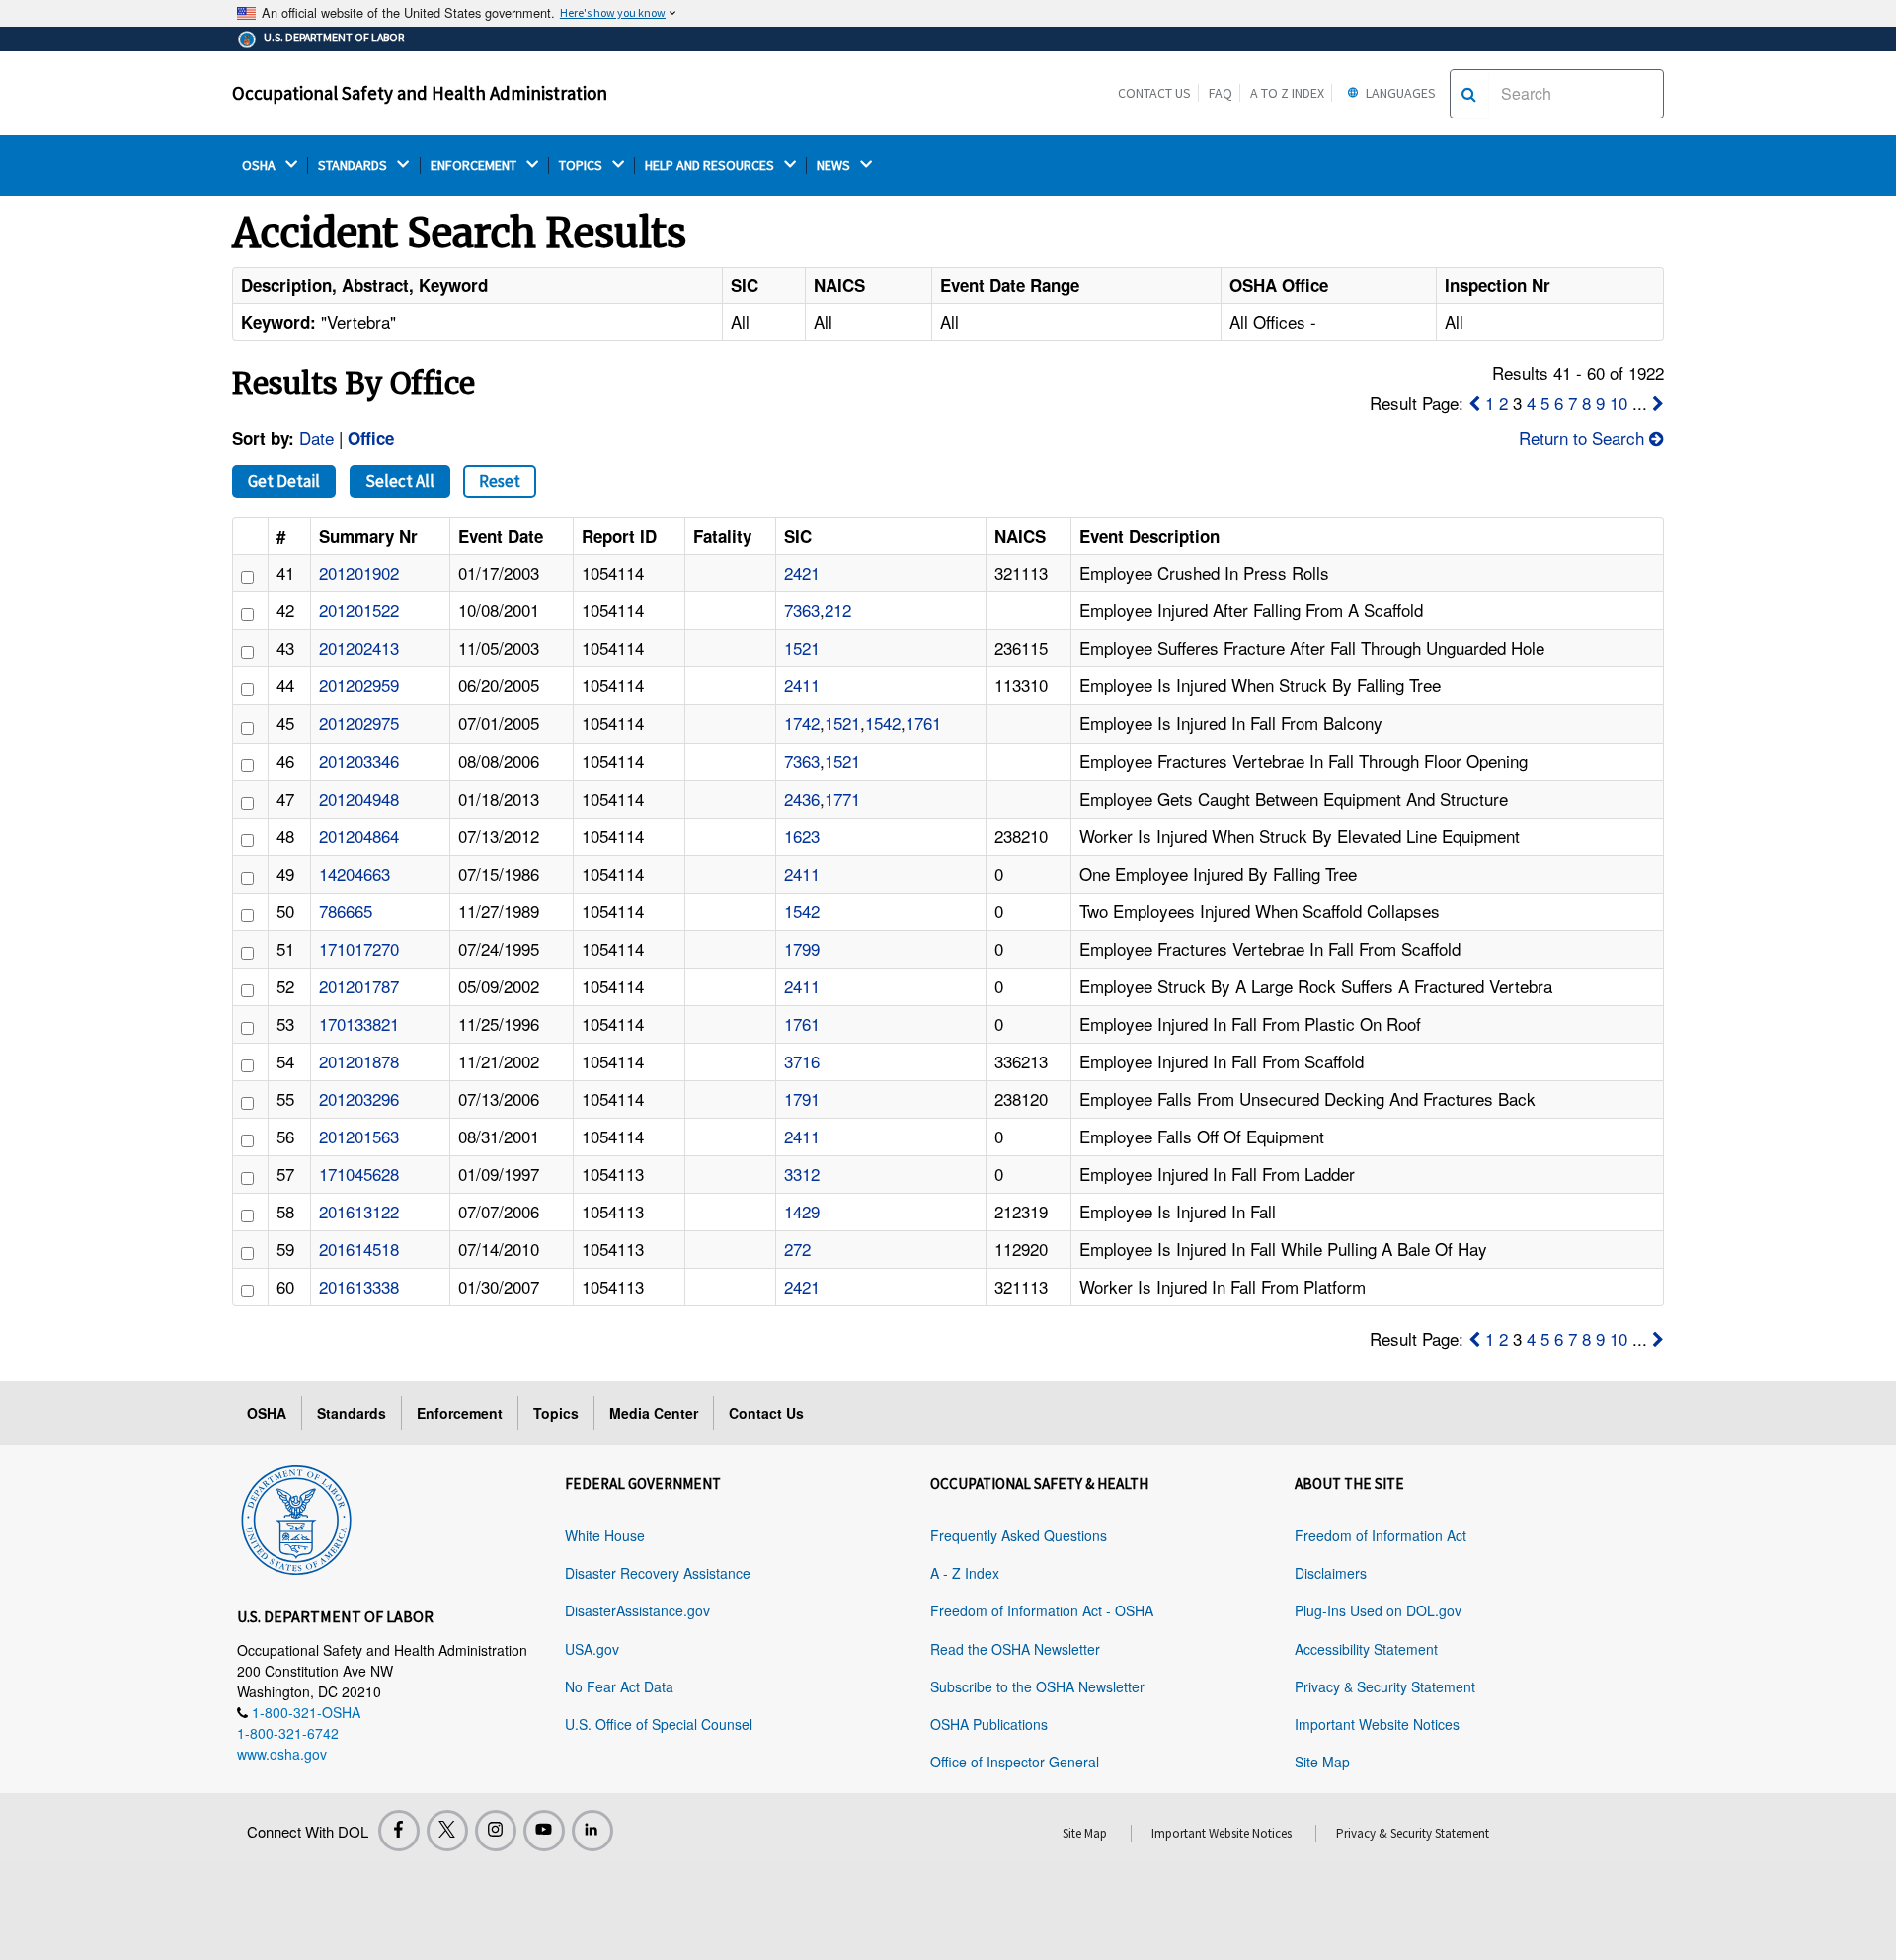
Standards (352, 1413)
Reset (500, 481)
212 (838, 610)
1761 (923, 722)
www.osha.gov (282, 1754)
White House (605, 1535)
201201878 (359, 1061)
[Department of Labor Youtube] (544, 1831)
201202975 (359, 722)
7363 (802, 610)
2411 (802, 685)
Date (316, 438)
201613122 (359, 1211)
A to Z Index (1287, 93)
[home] (296, 1517)
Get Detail (284, 481)
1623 (802, 836)
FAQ (1221, 93)
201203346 (359, 761)
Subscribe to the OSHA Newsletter (1037, 1686)
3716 (802, 1061)
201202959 (359, 685)
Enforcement (460, 1413)
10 (1619, 402)
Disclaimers (1331, 1573)
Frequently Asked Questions (1019, 1535)
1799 (802, 948)
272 (797, 1249)
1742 (802, 722)
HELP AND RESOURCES (711, 165)
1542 (883, 722)
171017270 (359, 948)
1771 (842, 798)
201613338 (359, 1286)
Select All (400, 481)
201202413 (359, 647)
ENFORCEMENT (475, 165)
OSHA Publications (989, 1724)
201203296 (359, 1098)
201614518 (359, 1249)
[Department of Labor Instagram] (496, 1831)
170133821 (359, 1023)
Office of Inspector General (1015, 1762)
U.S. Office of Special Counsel (659, 1724)
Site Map (1322, 1762)
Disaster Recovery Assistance (658, 1573)
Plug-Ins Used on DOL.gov (1378, 1610)
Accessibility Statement (1366, 1649)
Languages (1399, 93)
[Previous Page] (1474, 402)
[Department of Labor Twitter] (447, 1831)
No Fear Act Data (619, 1686)
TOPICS (582, 165)
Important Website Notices (1377, 1724)
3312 (802, 1174)
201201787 (359, 986)
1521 (802, 647)
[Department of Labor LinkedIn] (592, 1831)
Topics (556, 1413)
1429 (802, 1211)
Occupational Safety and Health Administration (420, 93)
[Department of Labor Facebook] (399, 1831)
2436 (802, 798)
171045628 (359, 1174)
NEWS (835, 165)
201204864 (359, 836)
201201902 (359, 572)
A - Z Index (965, 1573)
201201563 (359, 1136)
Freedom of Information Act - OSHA (1042, 1610)
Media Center (654, 1413)
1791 (802, 1098)
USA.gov (592, 1649)
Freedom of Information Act (1381, 1535)
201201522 (359, 610)
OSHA (260, 165)
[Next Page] (1658, 402)
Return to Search (1584, 438)
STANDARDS (354, 165)
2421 (802, 572)
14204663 (355, 873)
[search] (1469, 94)
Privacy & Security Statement (1385, 1686)
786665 (346, 911)
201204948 (359, 798)
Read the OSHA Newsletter (1015, 1649)
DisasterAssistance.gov (637, 1610)
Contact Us (1154, 93)
